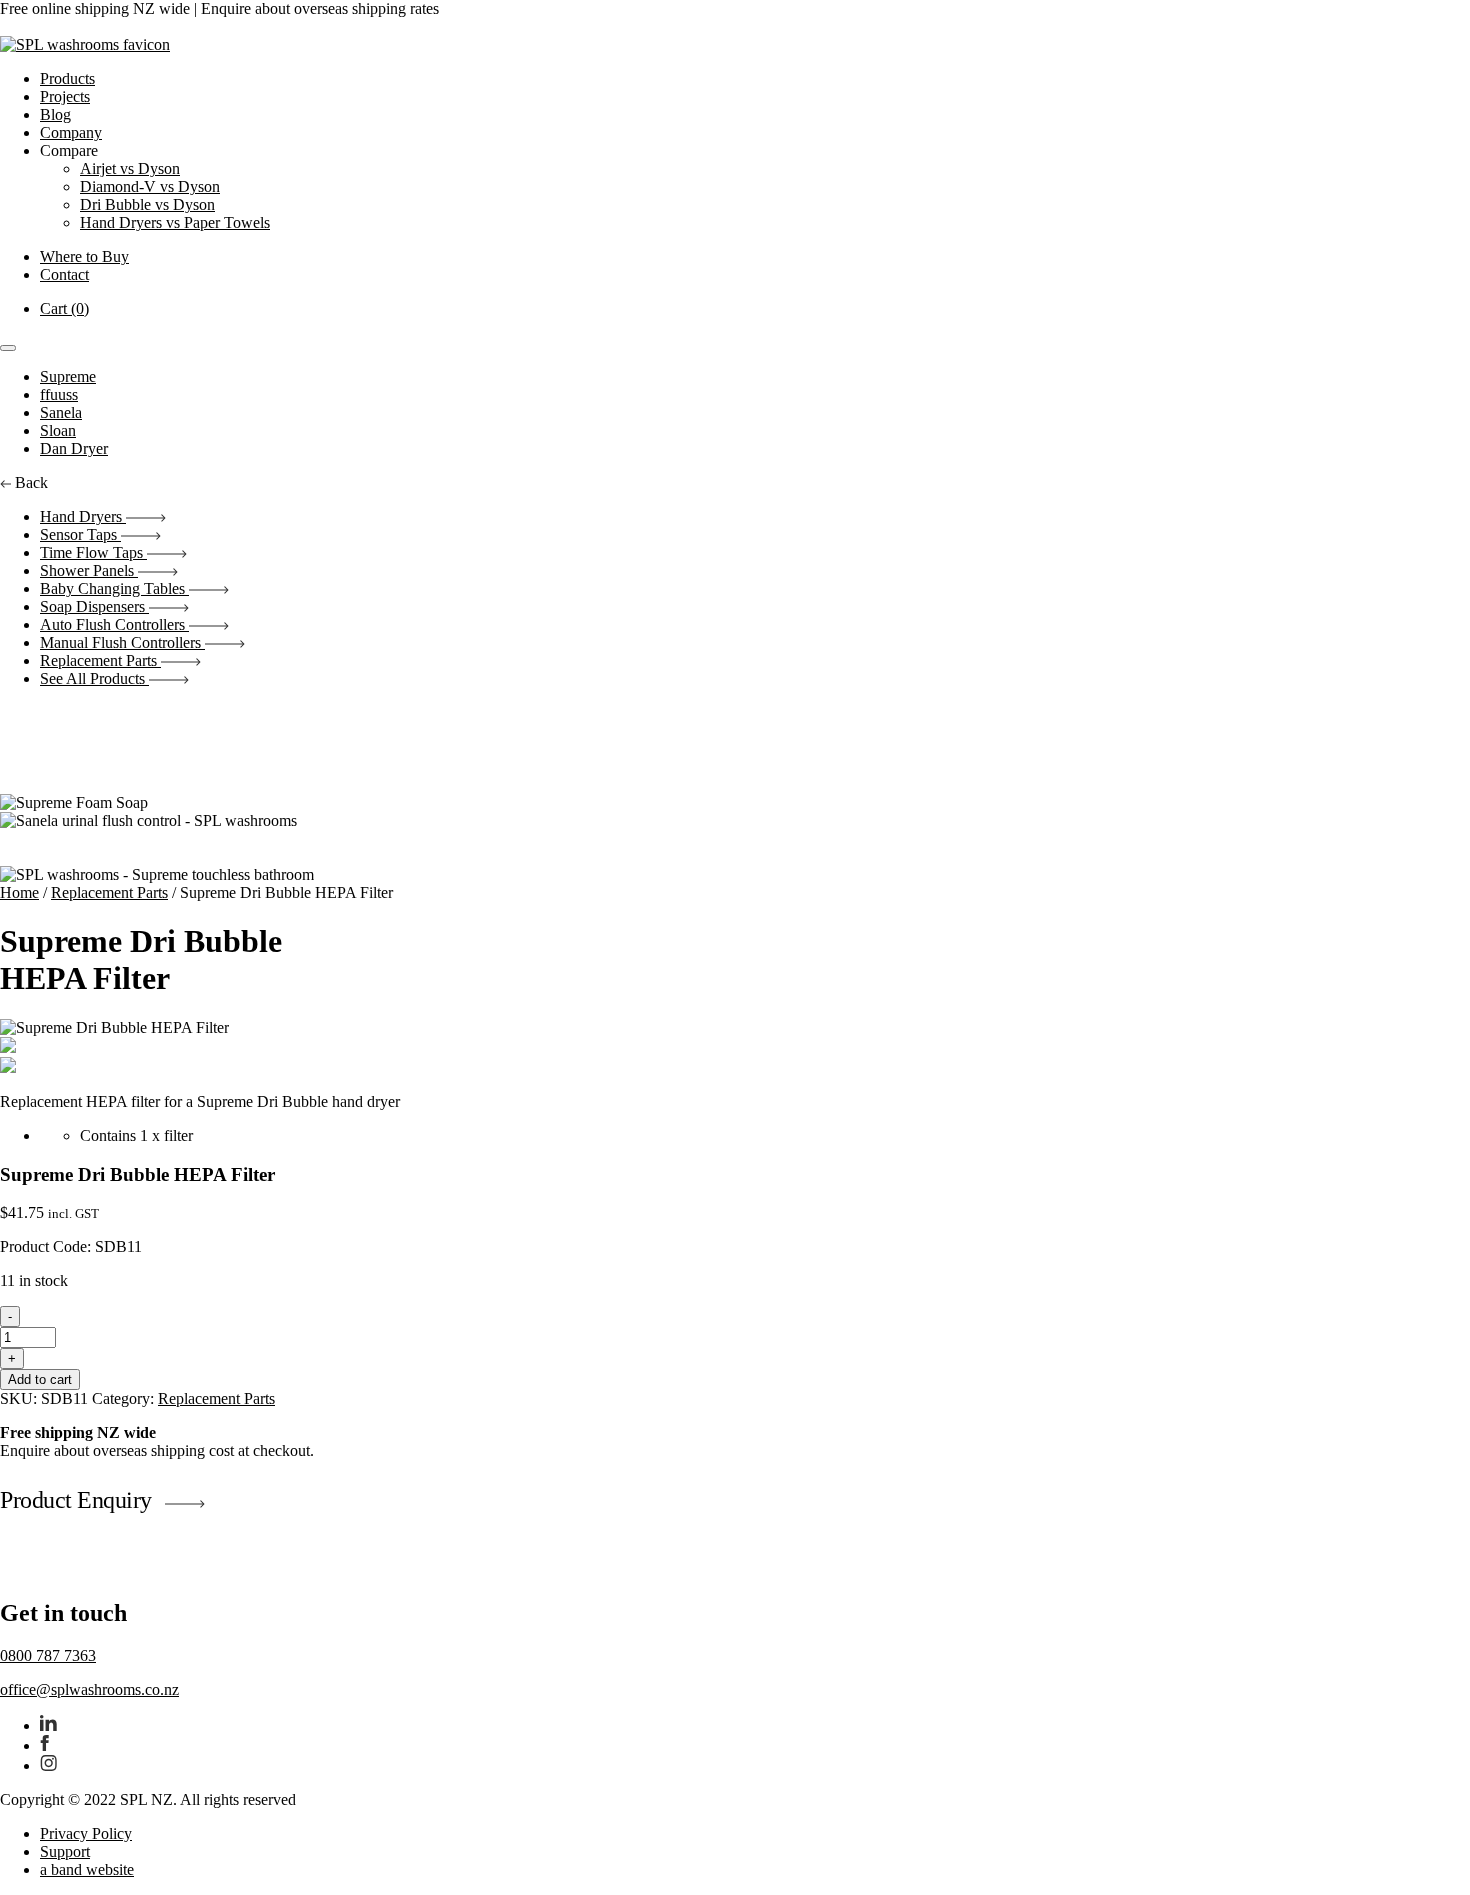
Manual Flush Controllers (122, 642)
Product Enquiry (76, 1500)
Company (71, 132)
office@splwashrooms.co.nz (89, 1689)
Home (19, 892)
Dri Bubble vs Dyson (147, 204)
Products (67, 78)
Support (65, 1851)
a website (87, 1869)
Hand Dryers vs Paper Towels (175, 222)
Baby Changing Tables (114, 588)
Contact (64, 274)
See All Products (94, 678)
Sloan (58, 430)
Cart (64, 308)
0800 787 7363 (48, 1655)
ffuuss (59, 394)
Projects (65, 96)
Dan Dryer (74, 448)
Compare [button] (69, 150)
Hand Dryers (83, 516)
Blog (55, 114)
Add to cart (40, 1379)
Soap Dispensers (94, 606)
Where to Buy (84, 256)
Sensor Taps (80, 534)
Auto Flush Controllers (114, 624)
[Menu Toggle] (8, 348)
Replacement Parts (100, 660)
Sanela (61, 412)
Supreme (68, 376)
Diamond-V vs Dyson (150, 186)
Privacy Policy (86, 1833)
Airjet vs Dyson (130, 168)
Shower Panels (89, 570)
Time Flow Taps (93, 552)
